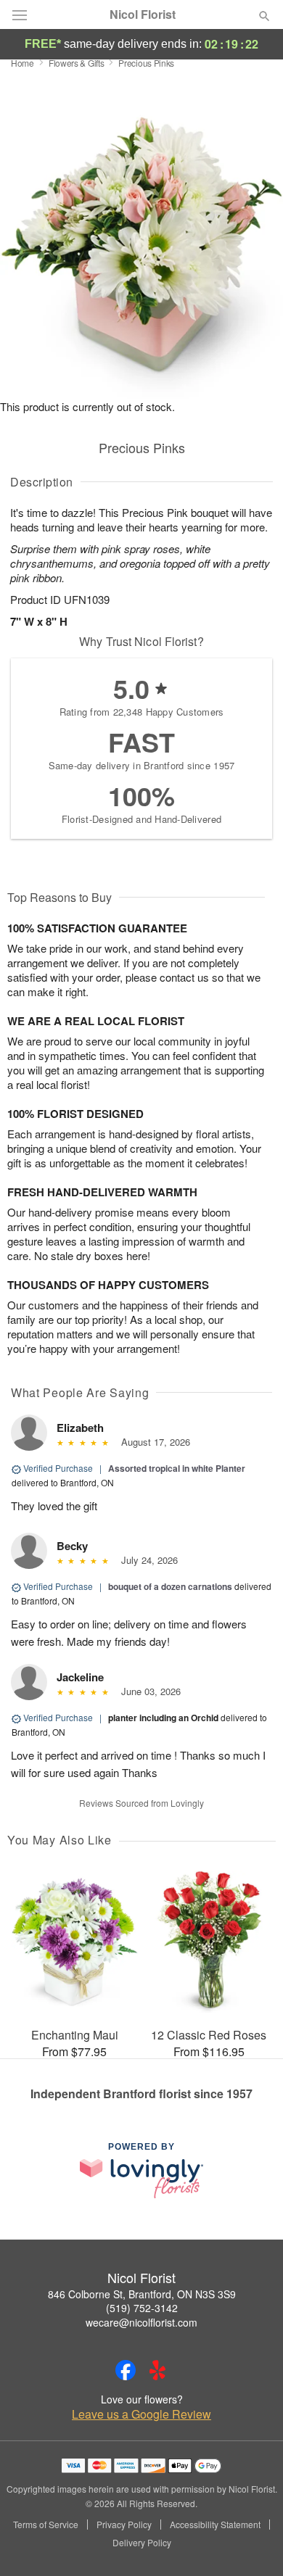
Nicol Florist (143, 15)
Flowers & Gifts (77, 63)
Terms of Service (46, 2525)
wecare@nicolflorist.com (141, 2322)
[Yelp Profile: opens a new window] (157, 2370)
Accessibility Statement (215, 2525)
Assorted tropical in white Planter (177, 1468)
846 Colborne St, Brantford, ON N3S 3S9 (142, 2294)
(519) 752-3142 (142, 2308)
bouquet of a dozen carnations (170, 1586)
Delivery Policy (142, 2543)
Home (22, 63)
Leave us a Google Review (141, 2414)
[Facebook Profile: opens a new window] (126, 2370)
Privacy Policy (124, 2525)
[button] (252, 2543)
